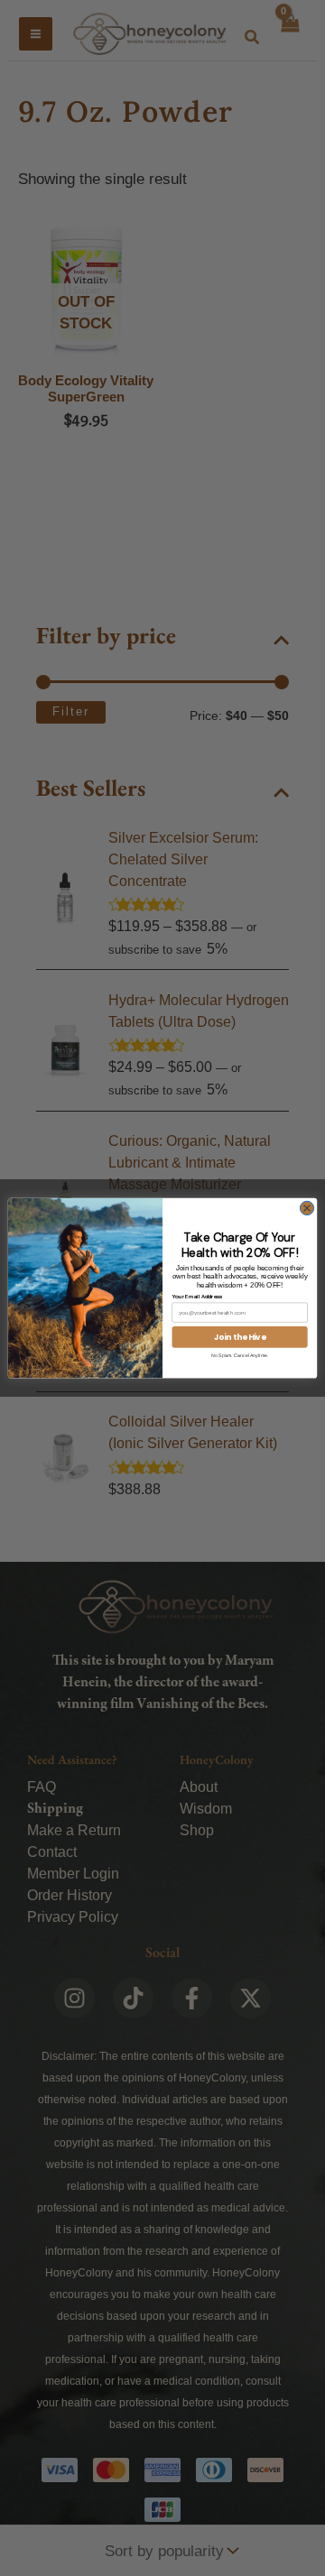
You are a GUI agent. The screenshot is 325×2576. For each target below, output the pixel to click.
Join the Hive (240, 1336)
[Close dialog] (306, 1208)
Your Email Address (198, 1297)
